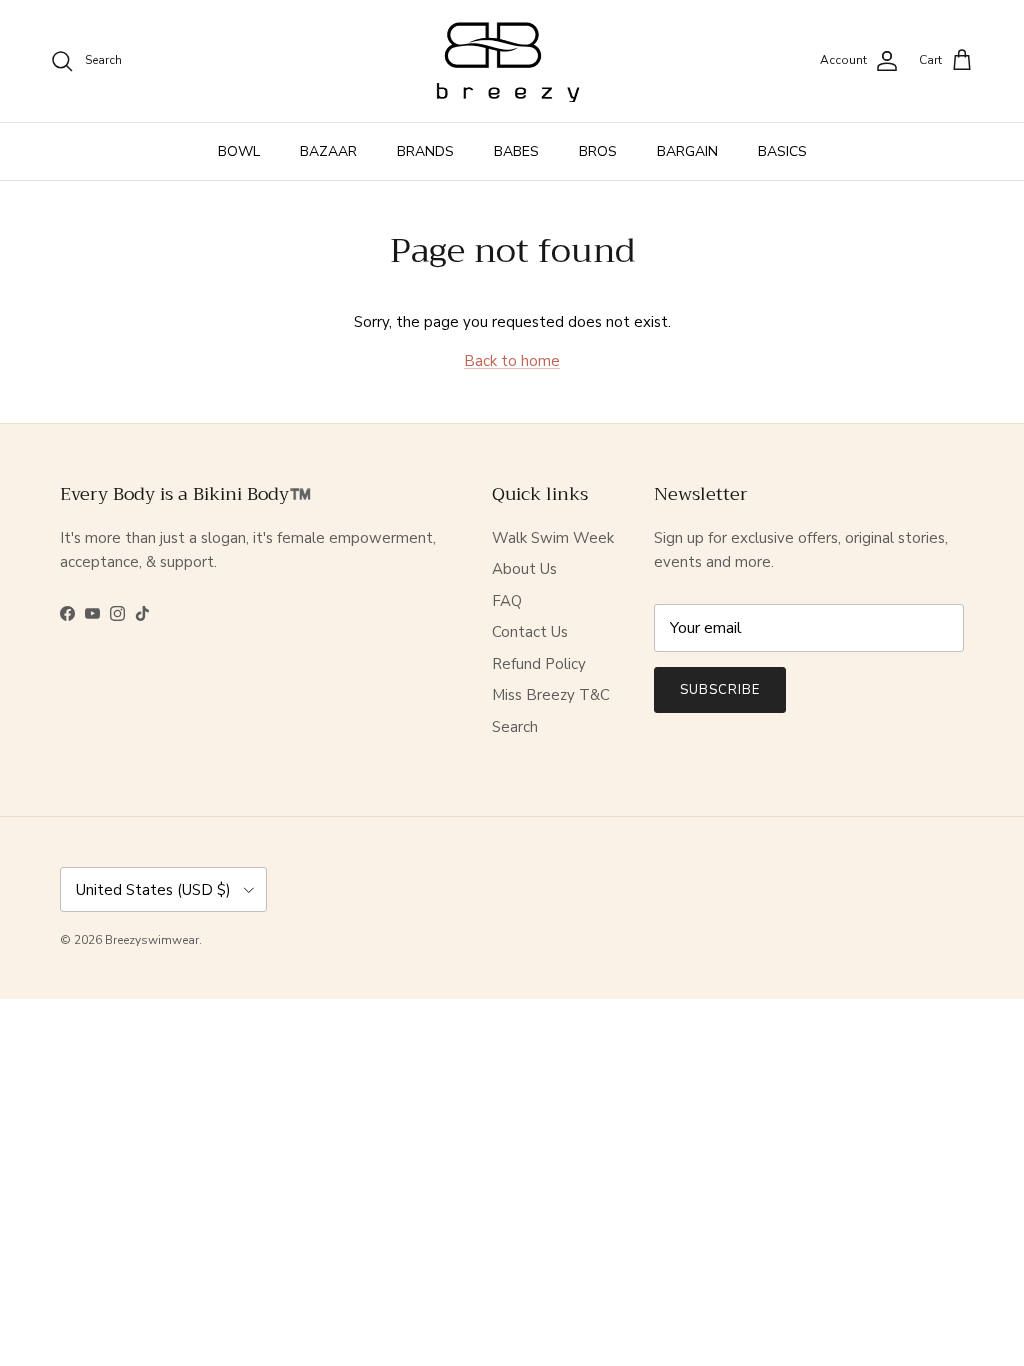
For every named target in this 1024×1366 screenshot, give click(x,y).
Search (515, 727)
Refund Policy (539, 664)
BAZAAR (328, 151)
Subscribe (720, 690)
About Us (524, 569)
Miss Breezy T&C (551, 695)
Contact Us (530, 632)
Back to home (512, 361)
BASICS (782, 151)
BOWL (239, 151)
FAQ (507, 601)
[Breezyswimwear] (512, 61)
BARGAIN (687, 151)
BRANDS (425, 151)
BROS (598, 151)
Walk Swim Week (553, 538)
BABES (516, 151)
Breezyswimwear (152, 940)
